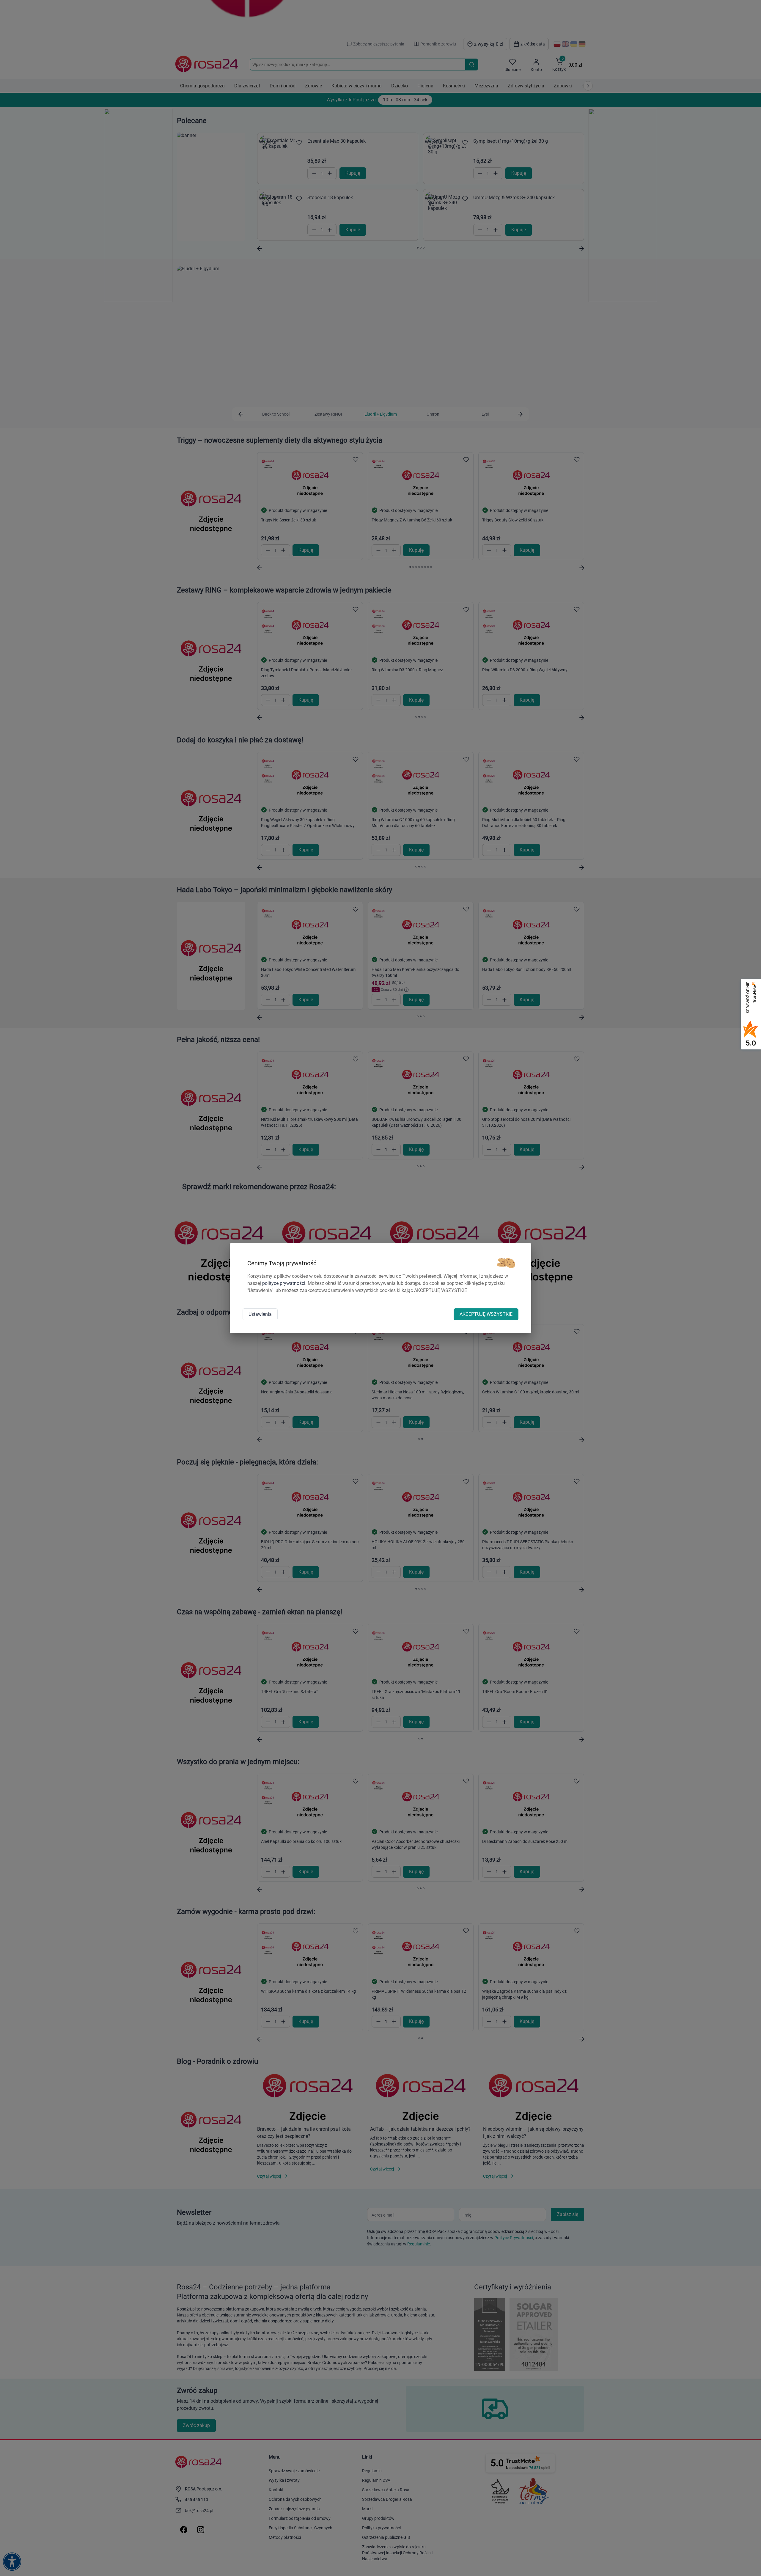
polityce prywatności (284, 1283)
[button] (506, 1263)
